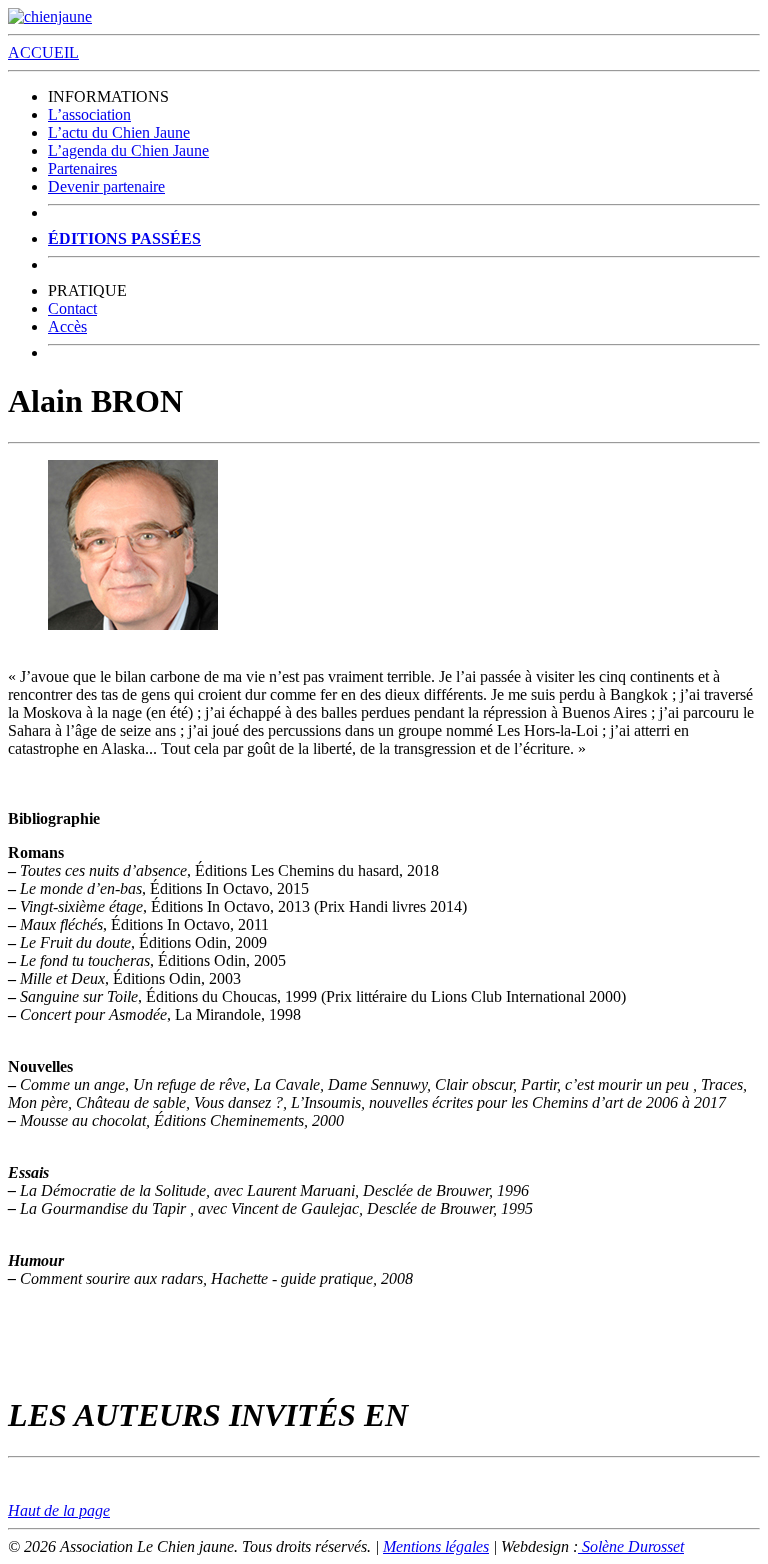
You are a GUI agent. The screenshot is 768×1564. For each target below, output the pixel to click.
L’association (89, 114)
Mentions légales (436, 1546)
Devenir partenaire (106, 186)
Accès (67, 326)
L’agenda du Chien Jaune (128, 150)
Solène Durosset (631, 1546)
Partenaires (82, 168)
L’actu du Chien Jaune (119, 132)
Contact (72, 308)
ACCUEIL (43, 52)
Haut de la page (59, 1510)
